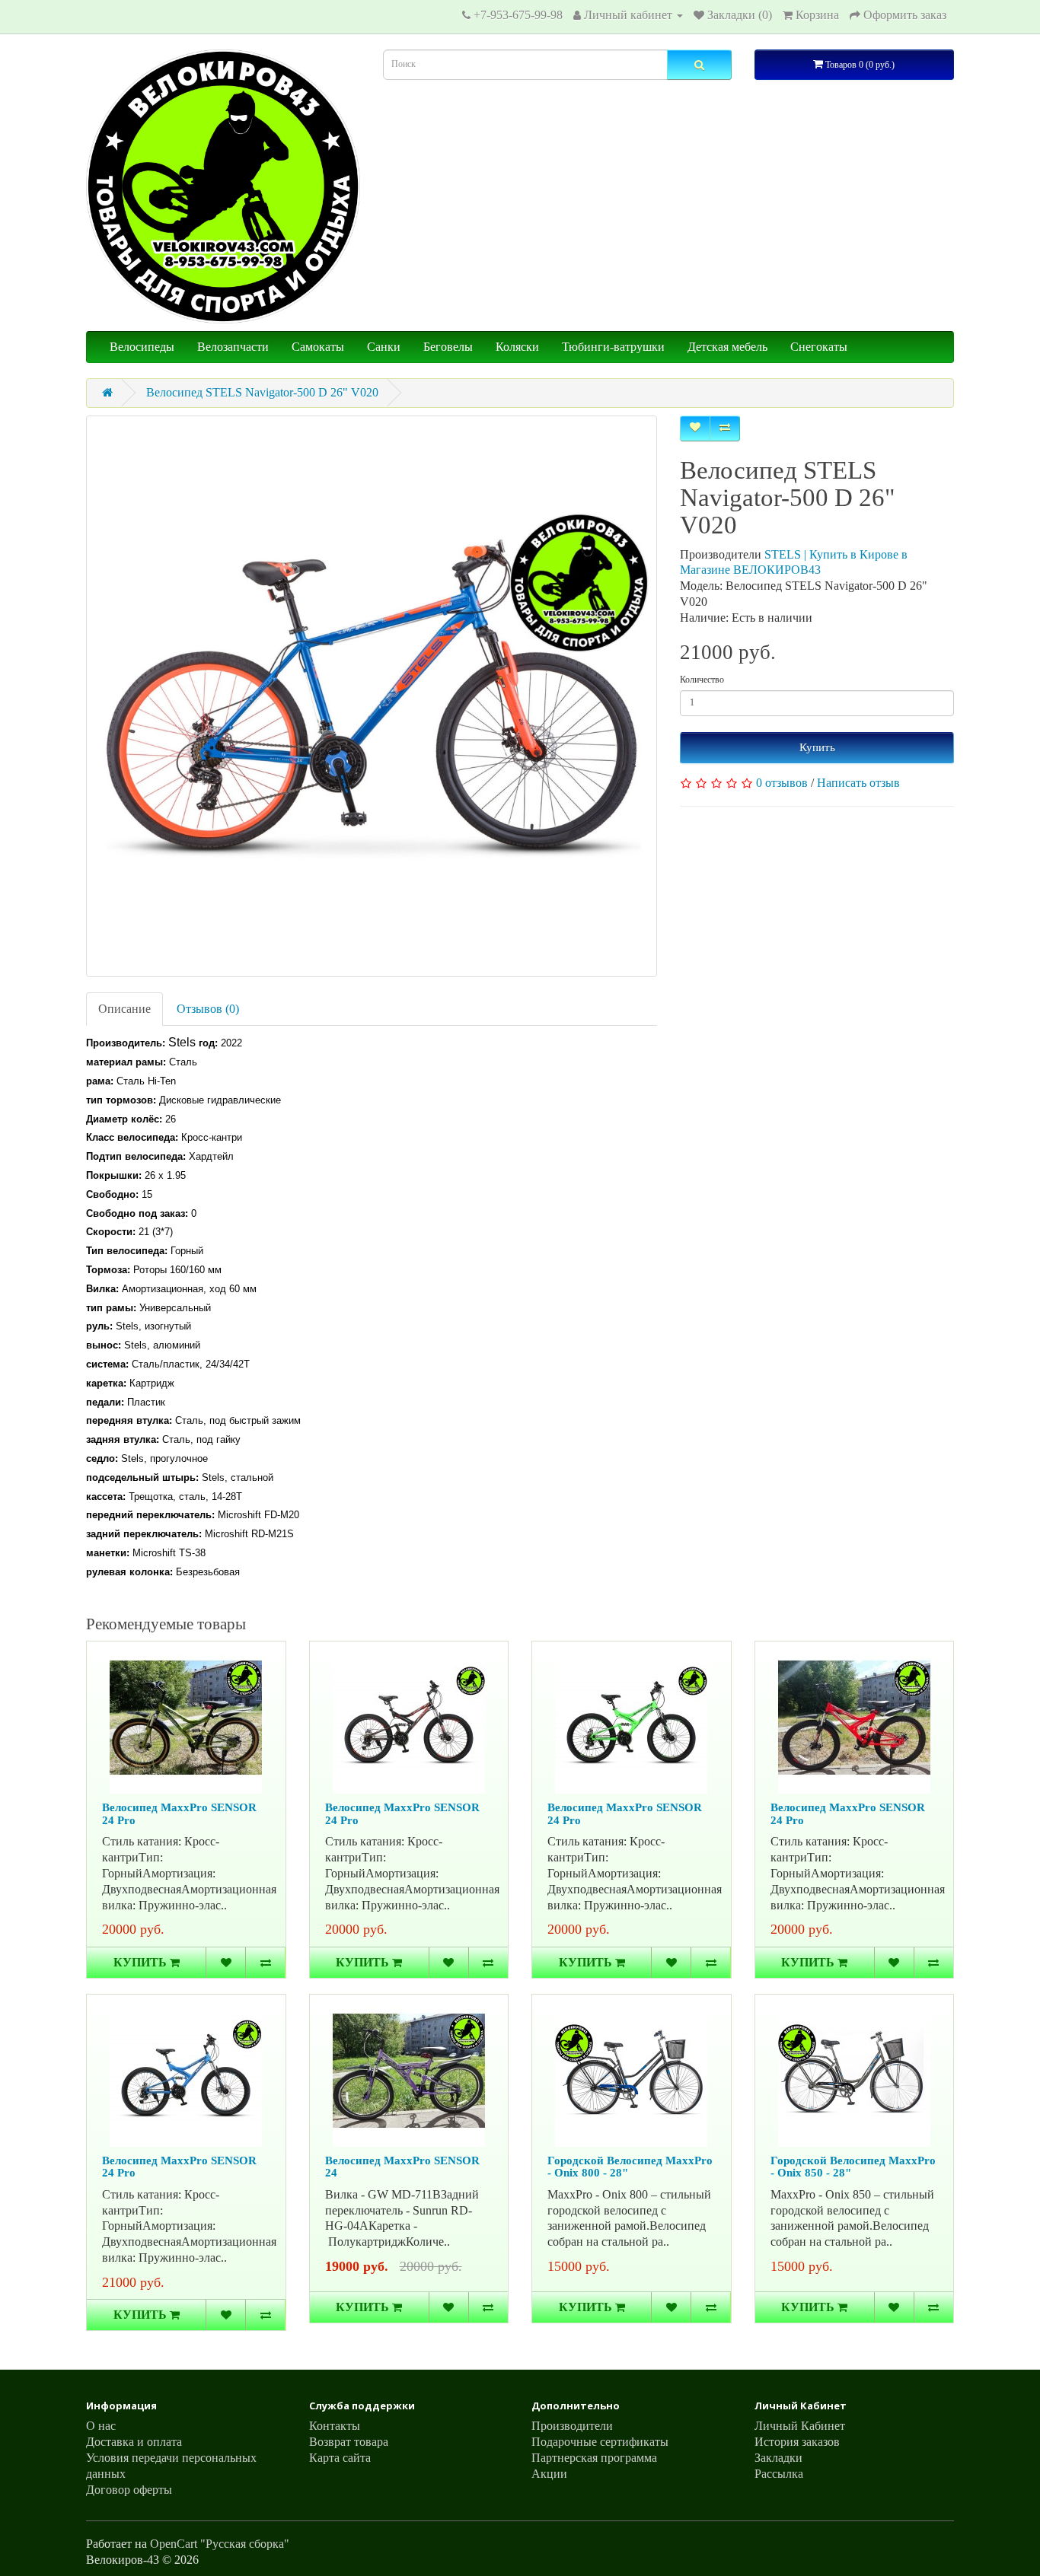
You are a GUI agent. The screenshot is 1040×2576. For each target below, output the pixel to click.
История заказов (797, 2442)
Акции (549, 2474)
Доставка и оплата (134, 2442)
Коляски (517, 347)
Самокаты (318, 347)
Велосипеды (142, 347)
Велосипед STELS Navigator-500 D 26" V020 (262, 392)
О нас (101, 2426)
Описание (124, 1009)
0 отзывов (782, 783)
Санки (384, 347)
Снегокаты (819, 347)
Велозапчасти (233, 347)
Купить (817, 747)
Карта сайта (340, 2458)
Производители (572, 2426)
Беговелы (448, 347)
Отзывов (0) (208, 1009)
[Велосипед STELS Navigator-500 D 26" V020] (372, 696)
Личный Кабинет (800, 2426)
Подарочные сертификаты (600, 2442)
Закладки (778, 2458)
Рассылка (779, 2474)
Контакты (335, 2426)
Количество (702, 680)
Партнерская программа (594, 2458)
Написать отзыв (858, 783)
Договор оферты (129, 2490)
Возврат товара (349, 2442)
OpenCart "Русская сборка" (220, 2544)
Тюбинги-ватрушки (613, 347)
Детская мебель (727, 347)
